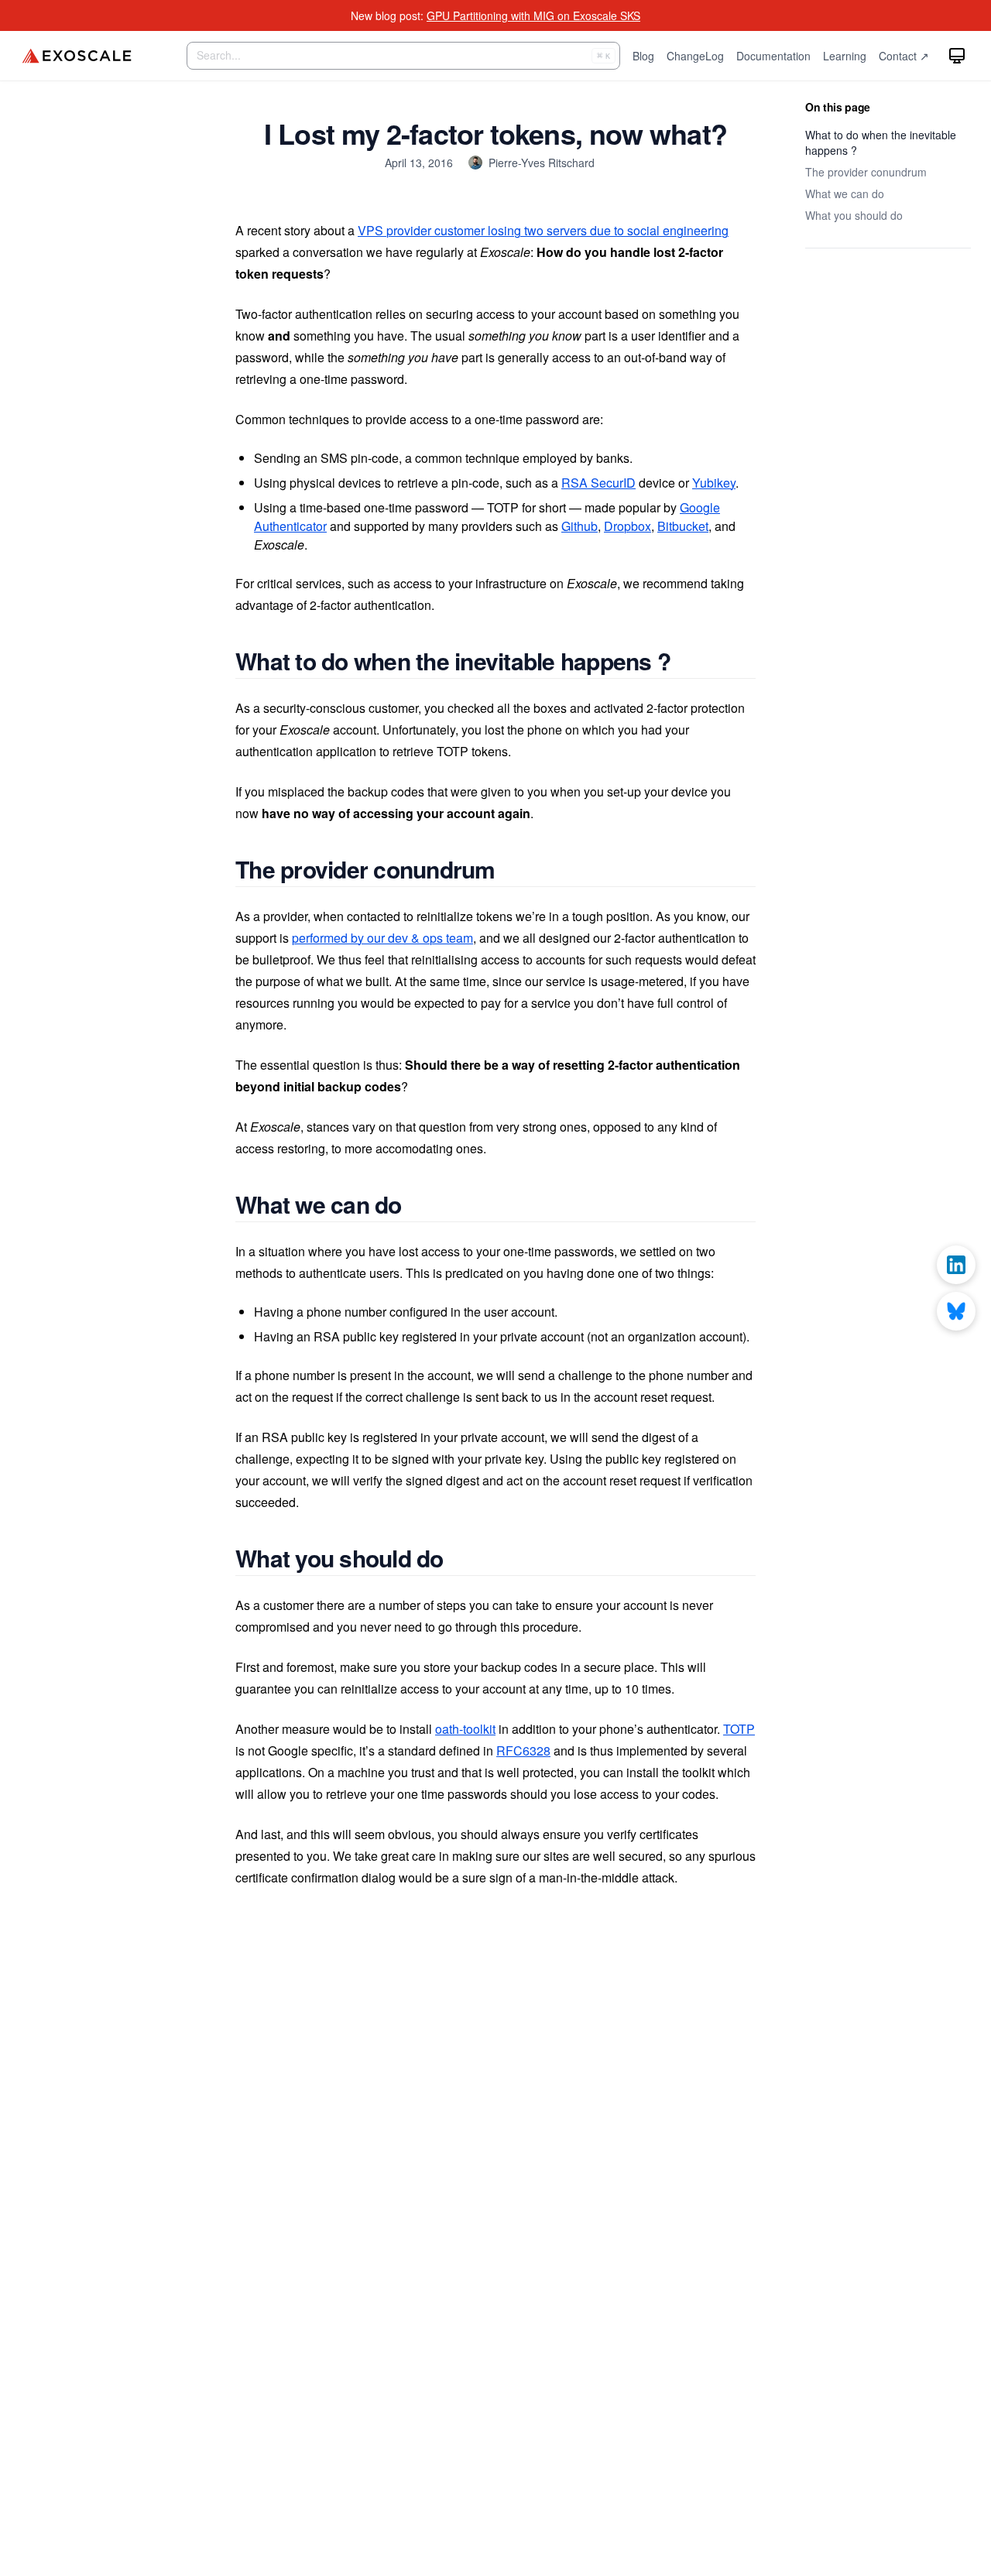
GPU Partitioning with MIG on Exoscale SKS (533, 15)
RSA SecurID (598, 483)
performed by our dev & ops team (382, 938)
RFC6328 (523, 1750)
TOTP (739, 1729)
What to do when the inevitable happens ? (881, 142)
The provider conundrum (866, 172)
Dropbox (628, 526)
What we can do (845, 194)
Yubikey (714, 483)
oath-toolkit (465, 1729)
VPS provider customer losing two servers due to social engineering (543, 230)
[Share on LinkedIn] (956, 1265)
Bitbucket (683, 526)
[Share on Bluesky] (956, 1311)
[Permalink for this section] (688, 661)
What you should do (854, 215)
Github (580, 526)
